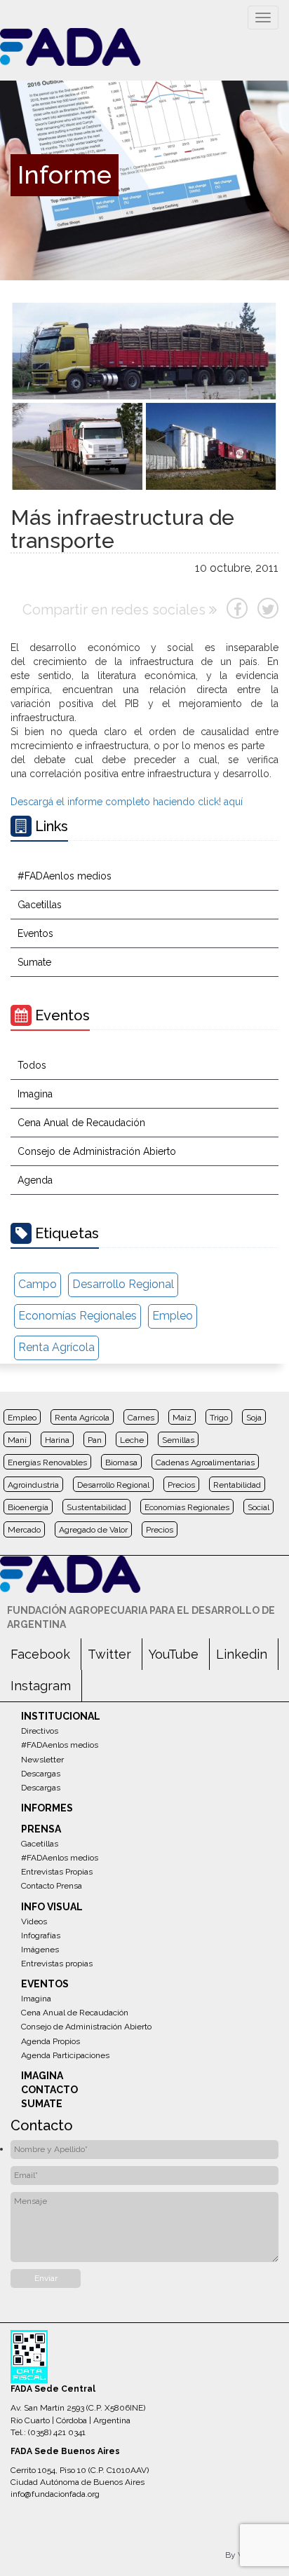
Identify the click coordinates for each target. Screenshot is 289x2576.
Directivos (40, 1731)
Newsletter (42, 1760)
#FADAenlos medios (65, 876)
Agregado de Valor (93, 1530)
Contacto (49, 2090)
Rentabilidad (237, 1485)
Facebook (40, 1654)
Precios (181, 1485)
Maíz (182, 1418)
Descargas (41, 1774)
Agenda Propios (51, 2041)
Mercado (24, 1530)
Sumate (34, 962)
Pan (95, 1440)
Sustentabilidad (96, 1507)
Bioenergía (28, 1507)
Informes (47, 1808)
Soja (254, 1418)
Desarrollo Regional (123, 1284)
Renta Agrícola (56, 1347)
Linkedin (242, 1654)
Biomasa (121, 1462)
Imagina (35, 1094)
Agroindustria (33, 1485)
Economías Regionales (78, 1316)
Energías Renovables (47, 1462)
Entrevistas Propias (57, 1872)
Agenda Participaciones (65, 2055)
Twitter (109, 1654)
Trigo (219, 1418)
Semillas (178, 1440)
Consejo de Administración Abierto (97, 1151)
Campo (38, 1284)
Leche (132, 1440)
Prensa (41, 1829)
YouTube (174, 1654)
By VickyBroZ (252, 2555)
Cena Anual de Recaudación (81, 1123)
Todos (32, 1065)
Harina (57, 1440)
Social (258, 1507)
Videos (34, 1921)
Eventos (35, 933)
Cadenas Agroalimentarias (205, 1462)
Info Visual (52, 1907)
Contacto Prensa (52, 1886)
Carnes (141, 1418)
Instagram (41, 1686)
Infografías (41, 1936)
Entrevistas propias (57, 1964)
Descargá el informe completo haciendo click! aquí (127, 802)
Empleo (173, 1316)
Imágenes (40, 1950)
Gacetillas (40, 905)
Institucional (61, 1716)
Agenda (35, 1180)
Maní (17, 1440)
